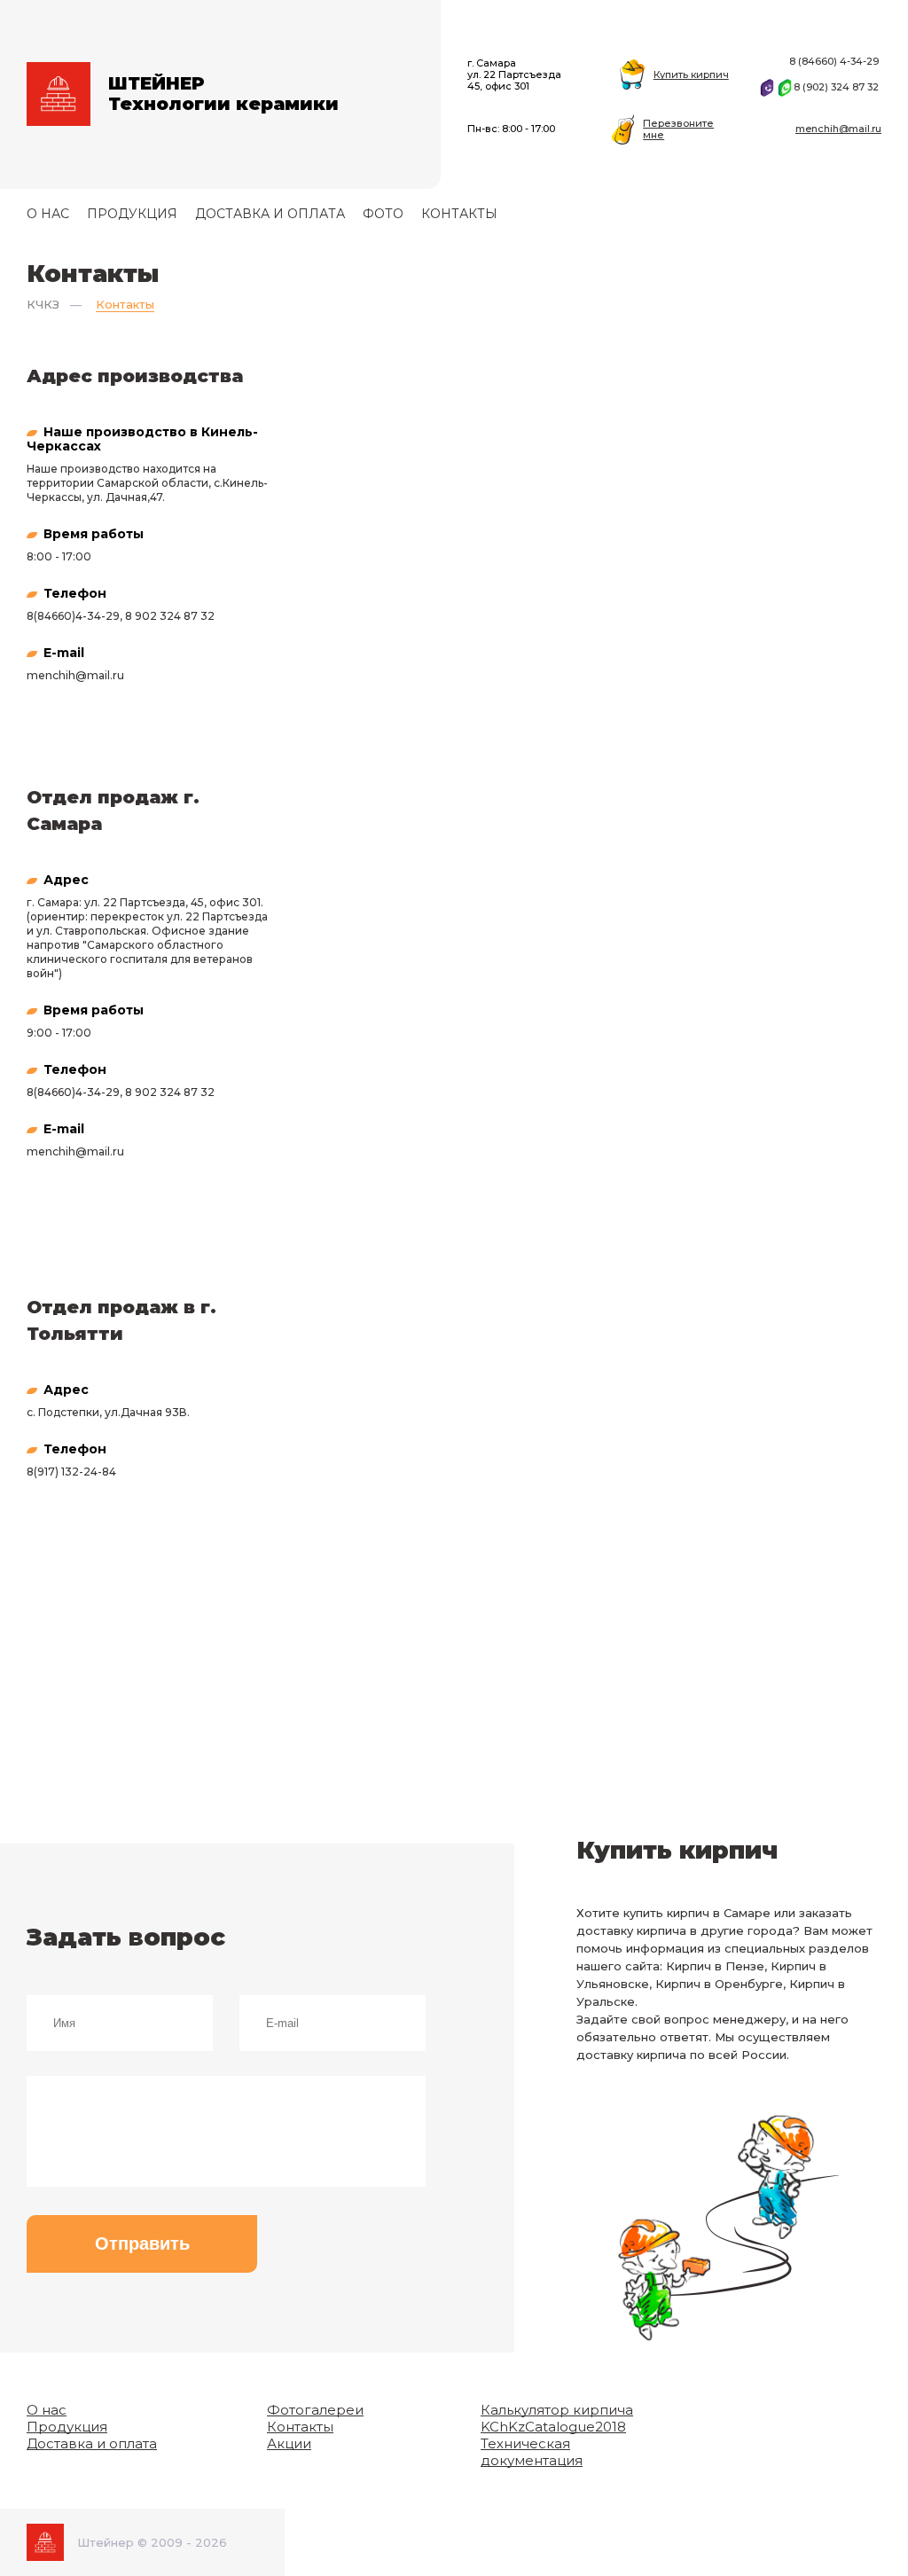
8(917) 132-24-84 (71, 1472)
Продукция (132, 214)
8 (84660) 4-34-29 (835, 61)
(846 (46, 616)
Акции (289, 2443)
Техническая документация (532, 2452)
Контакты (459, 214)
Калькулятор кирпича (557, 2410)
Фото (383, 214)
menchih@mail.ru (838, 129)
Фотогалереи (315, 2410)
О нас (48, 214)
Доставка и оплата (270, 214)
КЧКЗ (43, 304)
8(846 (42, 1092)
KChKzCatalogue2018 (553, 2427)
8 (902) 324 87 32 (838, 87)
